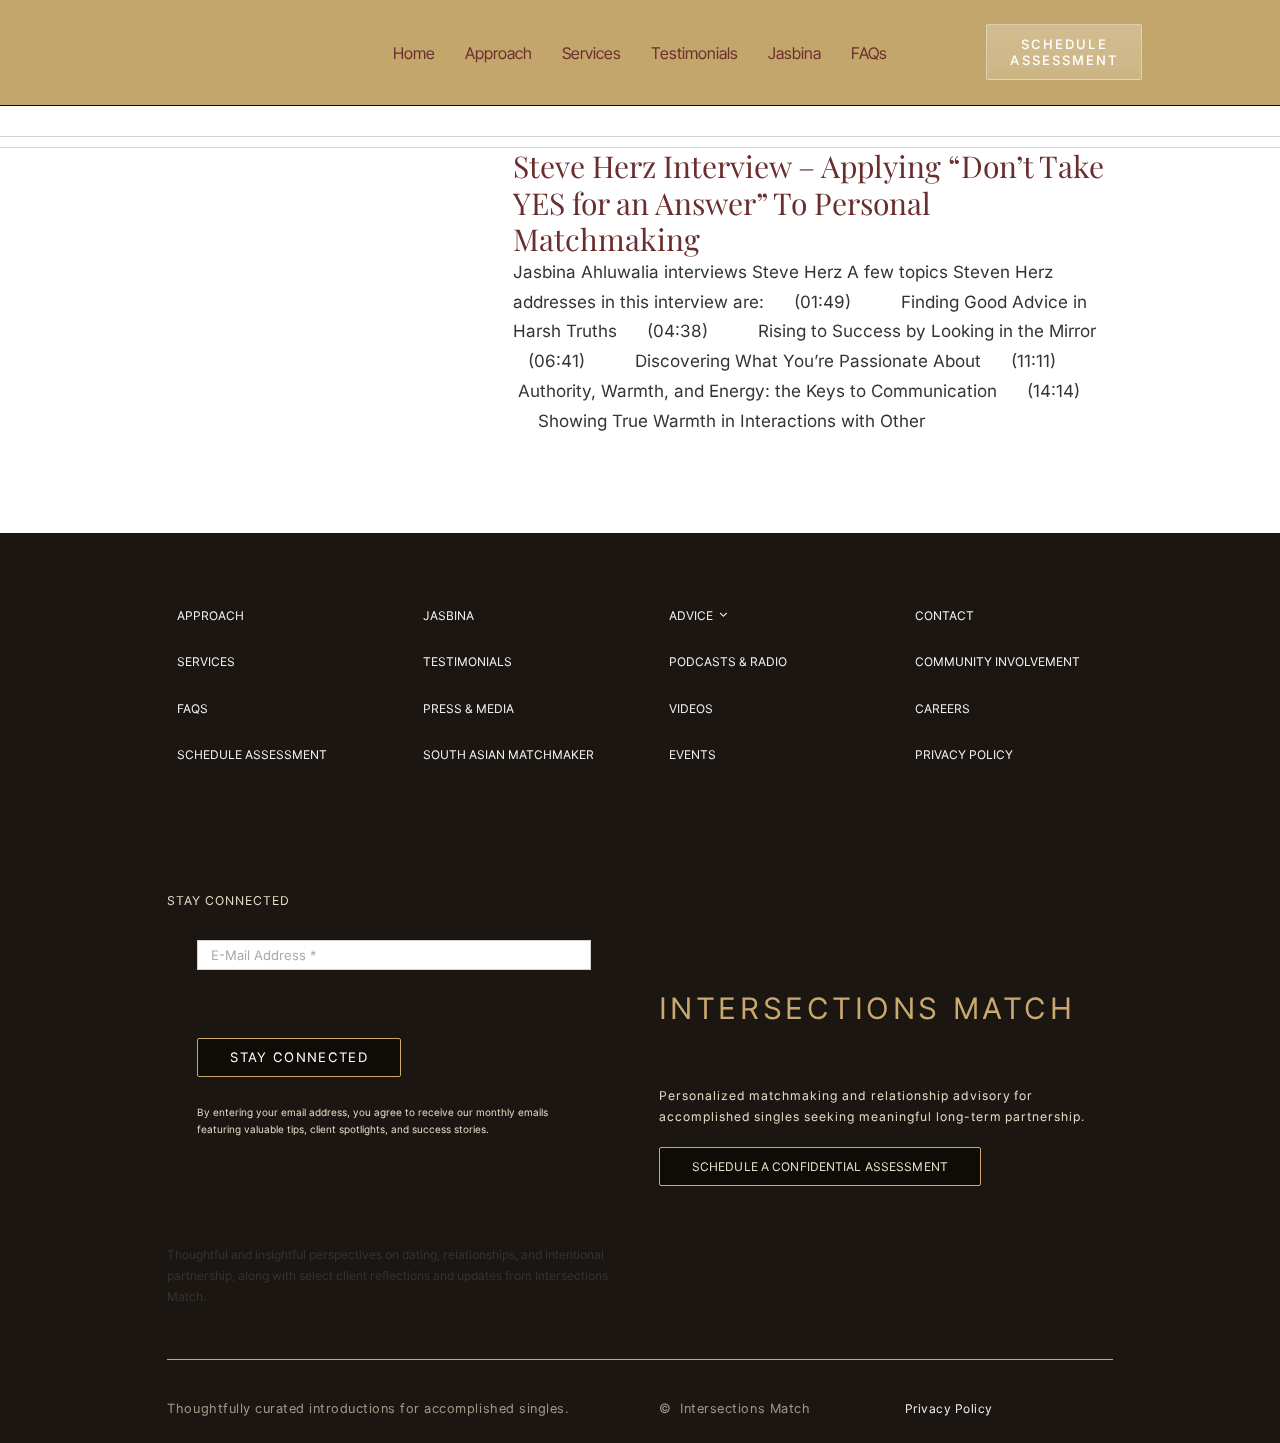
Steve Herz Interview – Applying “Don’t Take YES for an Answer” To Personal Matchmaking (808, 202)
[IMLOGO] (230, 29)
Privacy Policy (949, 1408)
